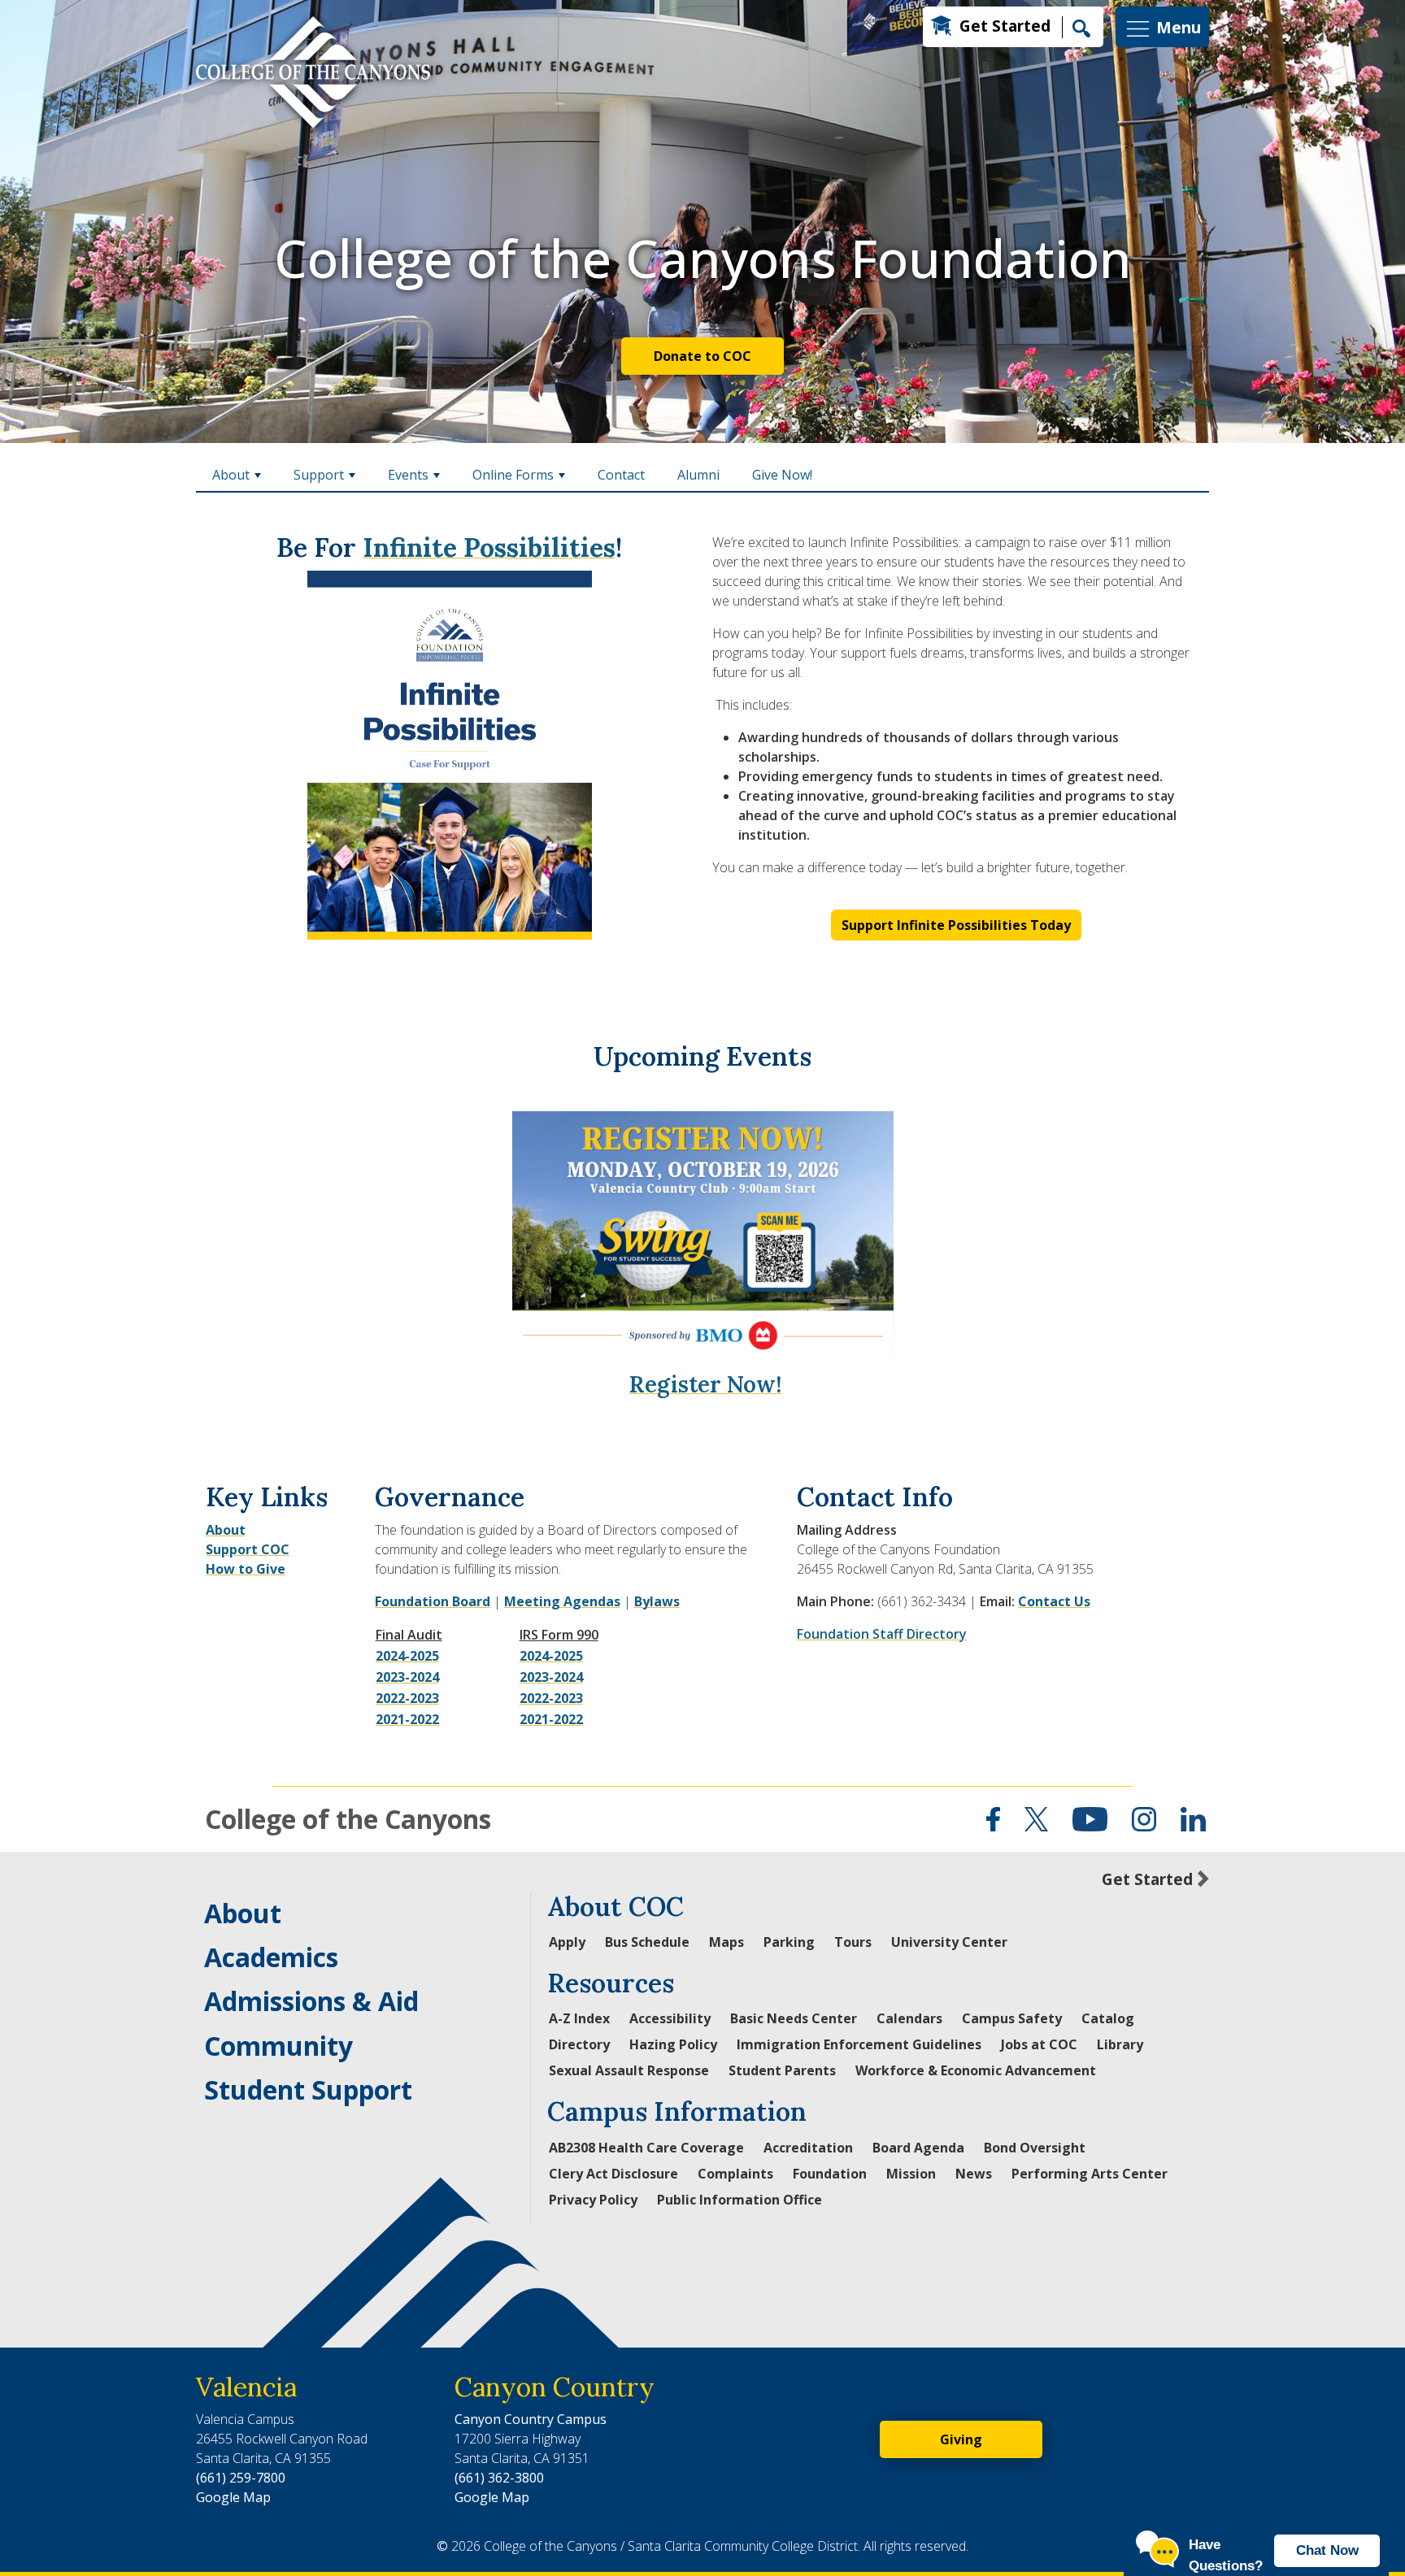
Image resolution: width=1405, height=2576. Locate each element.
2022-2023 (407, 1698)
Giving (961, 2439)
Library (1120, 2044)
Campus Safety (1012, 2018)
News (974, 2174)
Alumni (698, 475)
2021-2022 (407, 1719)
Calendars (909, 2018)
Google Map (233, 2497)
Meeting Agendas (562, 1601)
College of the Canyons (348, 1819)
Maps (726, 1942)
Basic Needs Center (794, 2018)
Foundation (412, 1601)
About (231, 475)
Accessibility (670, 2018)
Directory (579, 2044)
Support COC (248, 1549)
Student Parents (782, 2070)
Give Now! (782, 475)
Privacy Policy (593, 2200)
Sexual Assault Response (629, 2070)
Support (319, 475)
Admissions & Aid (311, 2001)
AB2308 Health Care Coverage (646, 2148)
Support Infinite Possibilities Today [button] (956, 925)
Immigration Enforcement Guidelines (859, 2044)
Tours (853, 1942)
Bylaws (657, 1601)
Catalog (1108, 2018)
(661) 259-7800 (241, 2478)
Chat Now (1327, 2550)
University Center (949, 1942)
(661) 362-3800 (499, 2478)
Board (470, 1601)
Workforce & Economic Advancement (976, 2070)
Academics (271, 1957)
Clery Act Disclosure (613, 2174)
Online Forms (513, 475)
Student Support (308, 2089)
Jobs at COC (1039, 2044)
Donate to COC (702, 356)
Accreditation (808, 2148)
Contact (621, 475)
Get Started (1005, 26)
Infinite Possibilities (489, 547)
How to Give (246, 1569)
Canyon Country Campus (531, 2419)
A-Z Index (579, 2018)
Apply (567, 1942)
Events (408, 475)
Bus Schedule (647, 1942)
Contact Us (1054, 1601)
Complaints (735, 2174)
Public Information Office (739, 2200)
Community (278, 2046)
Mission (911, 2174)
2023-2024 (407, 1677)
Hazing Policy (673, 2044)
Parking (789, 1942)
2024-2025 (407, 1656)
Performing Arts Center (1090, 2174)
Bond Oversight (1035, 2148)
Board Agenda (918, 2148)
